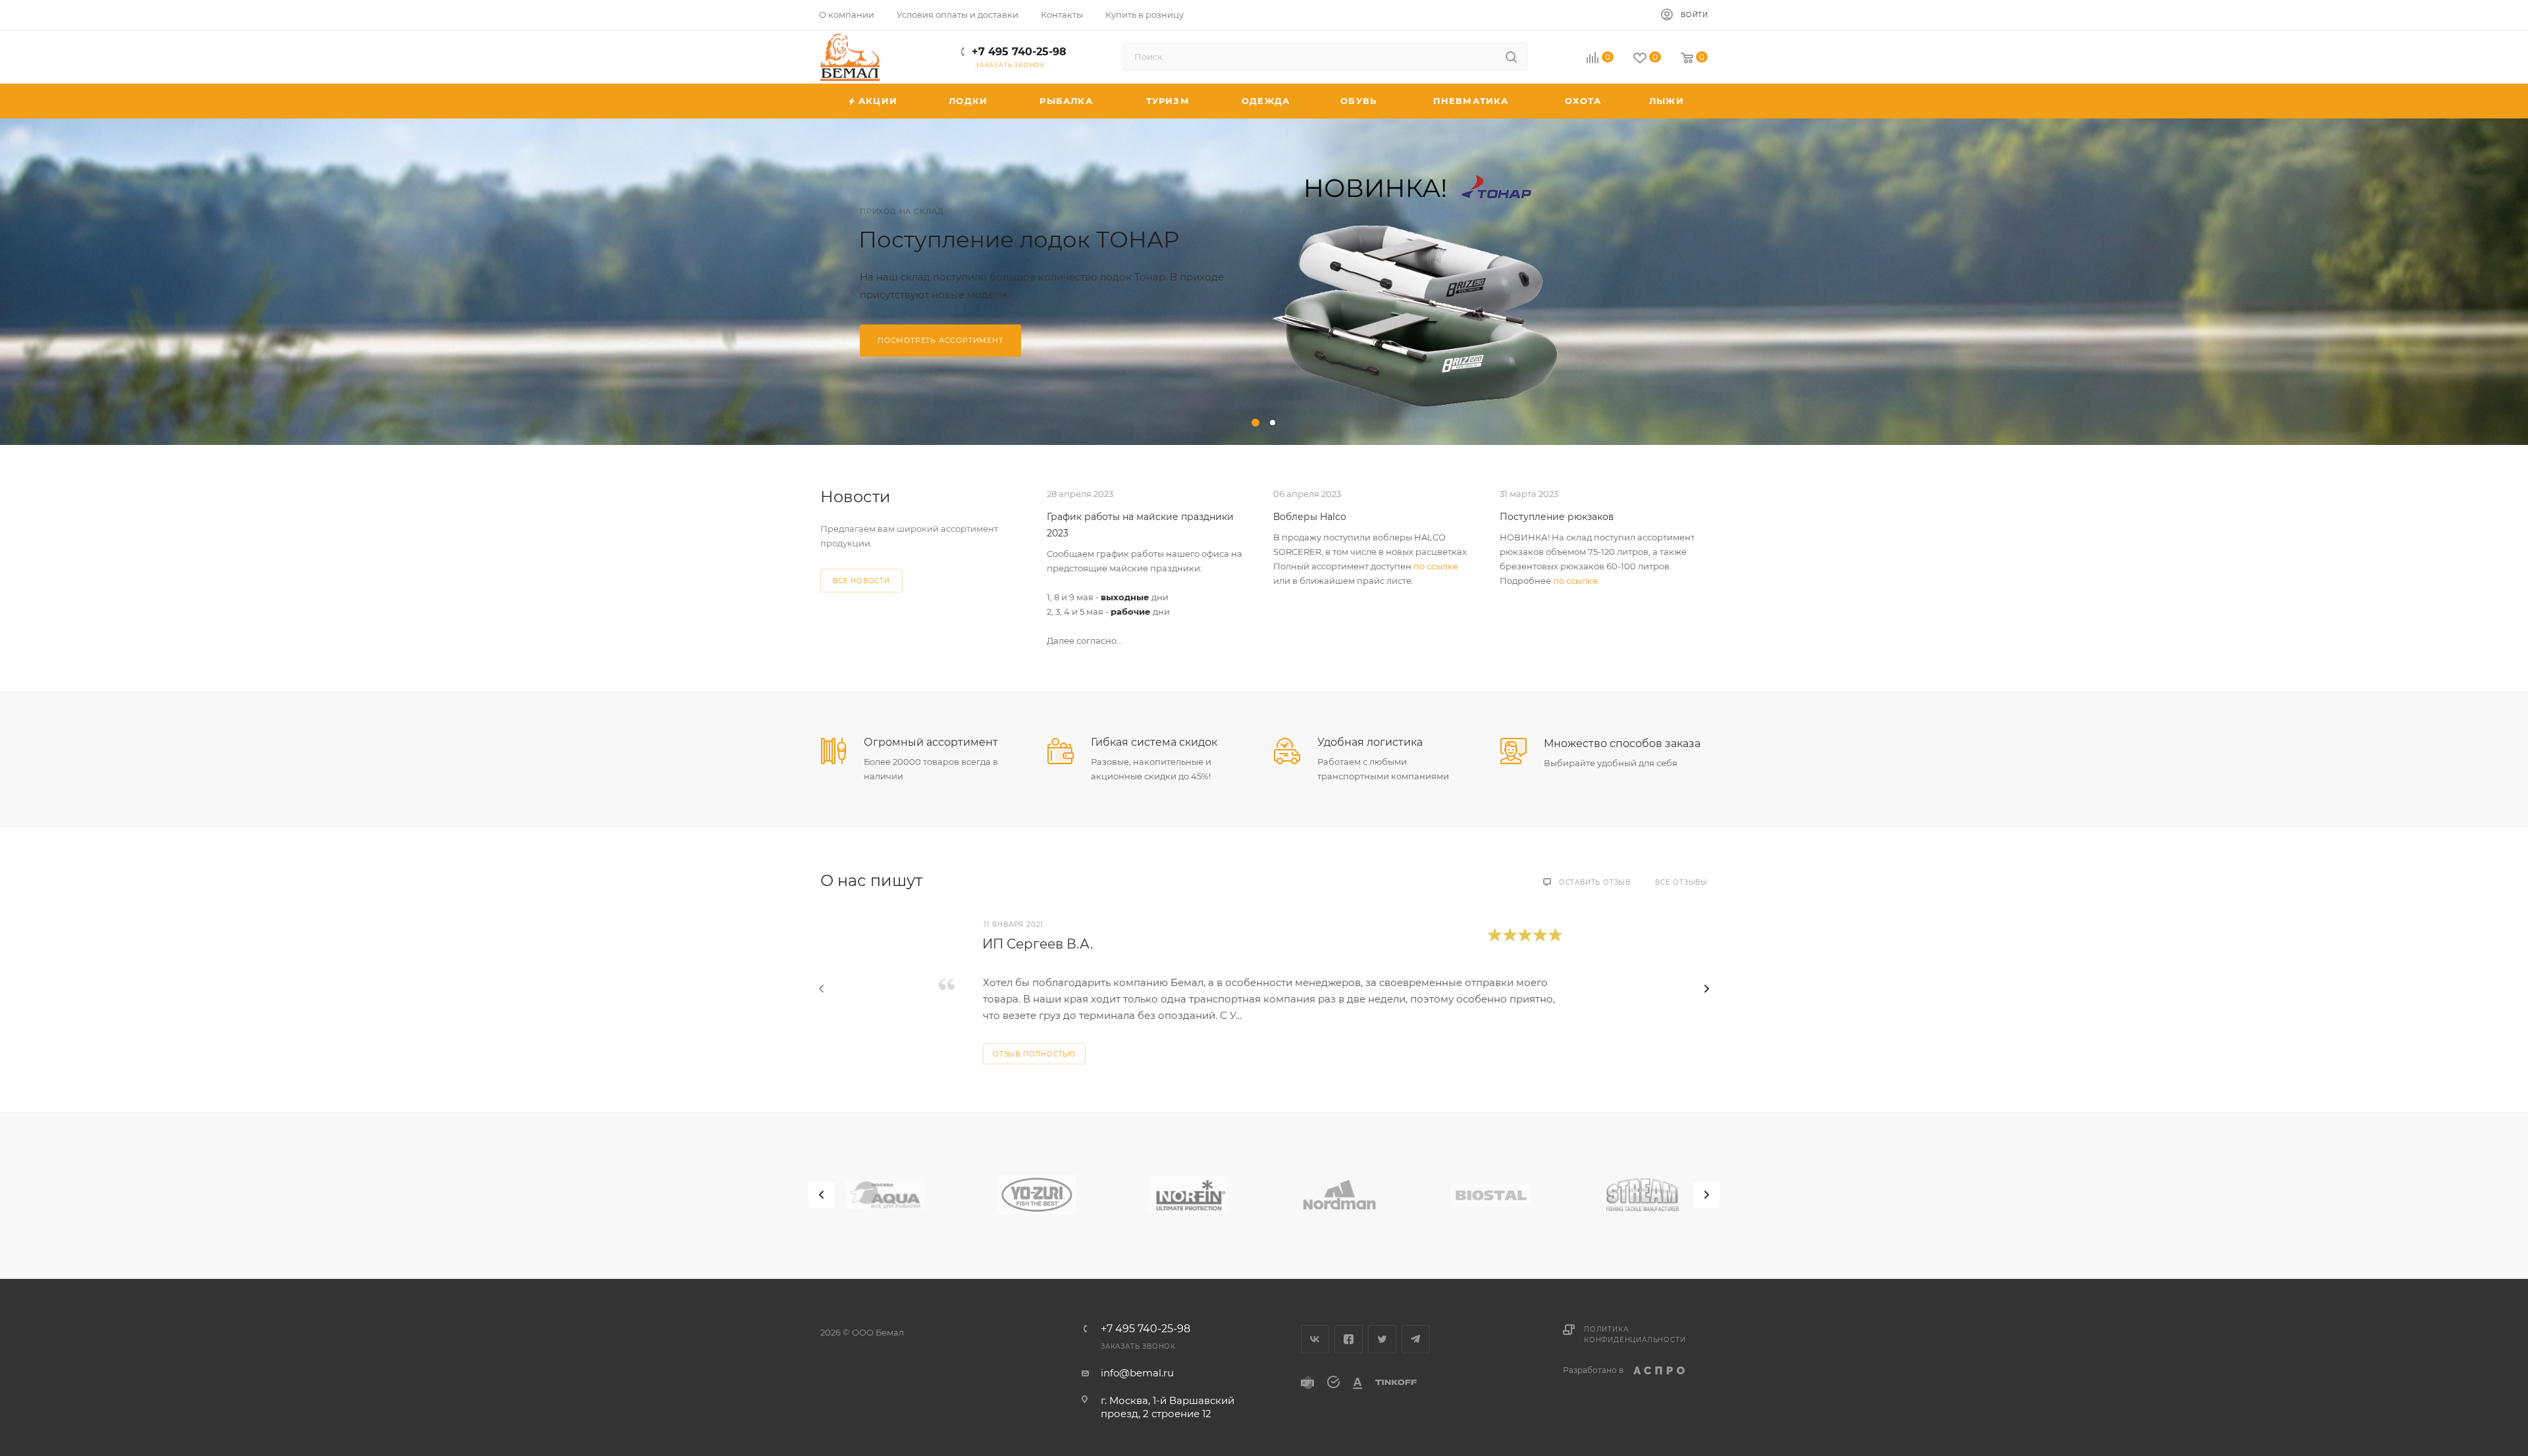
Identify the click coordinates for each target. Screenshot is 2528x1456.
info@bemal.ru (1137, 1373)
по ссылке (1436, 566)
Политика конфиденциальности (1635, 1335)
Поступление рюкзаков (1557, 517)
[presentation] (822, 989)
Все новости (861, 581)
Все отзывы (1681, 882)
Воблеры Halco (1310, 517)
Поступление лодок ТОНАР (1019, 240)
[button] (1255, 423)
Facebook (1349, 1339)
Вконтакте (1315, 1339)
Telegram (1416, 1339)
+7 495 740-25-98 (1019, 52)
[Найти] (1511, 57)
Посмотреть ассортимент (940, 340)
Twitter (1382, 1339)
